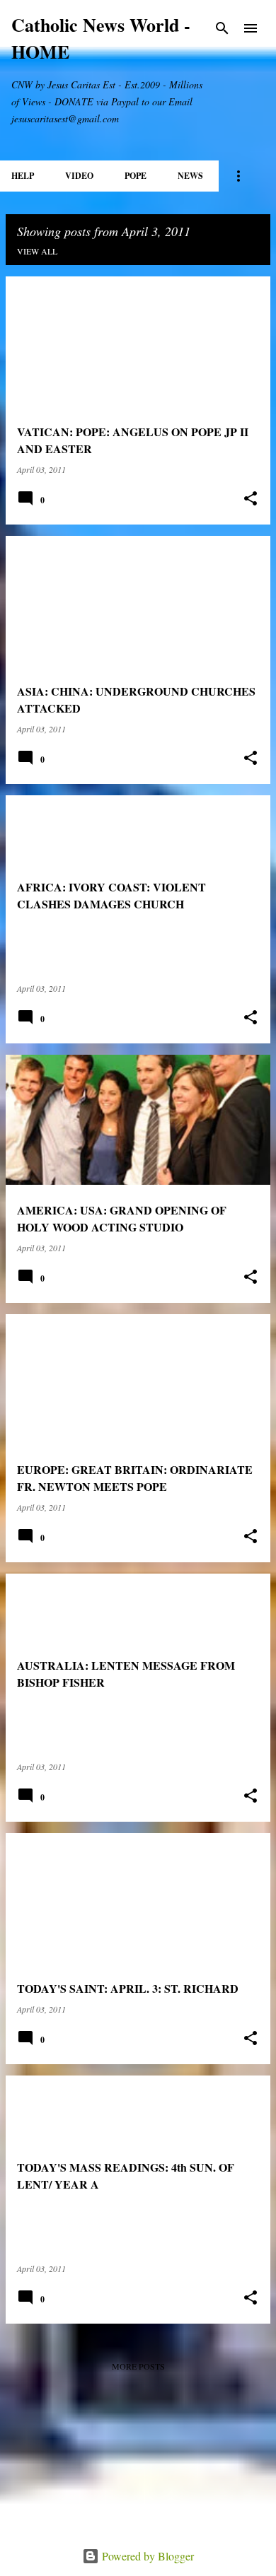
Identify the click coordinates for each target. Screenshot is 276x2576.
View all (37, 251)
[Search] (222, 28)
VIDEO (79, 176)
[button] (251, 499)
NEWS (190, 176)
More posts (138, 2366)
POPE (136, 176)
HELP (23, 176)
